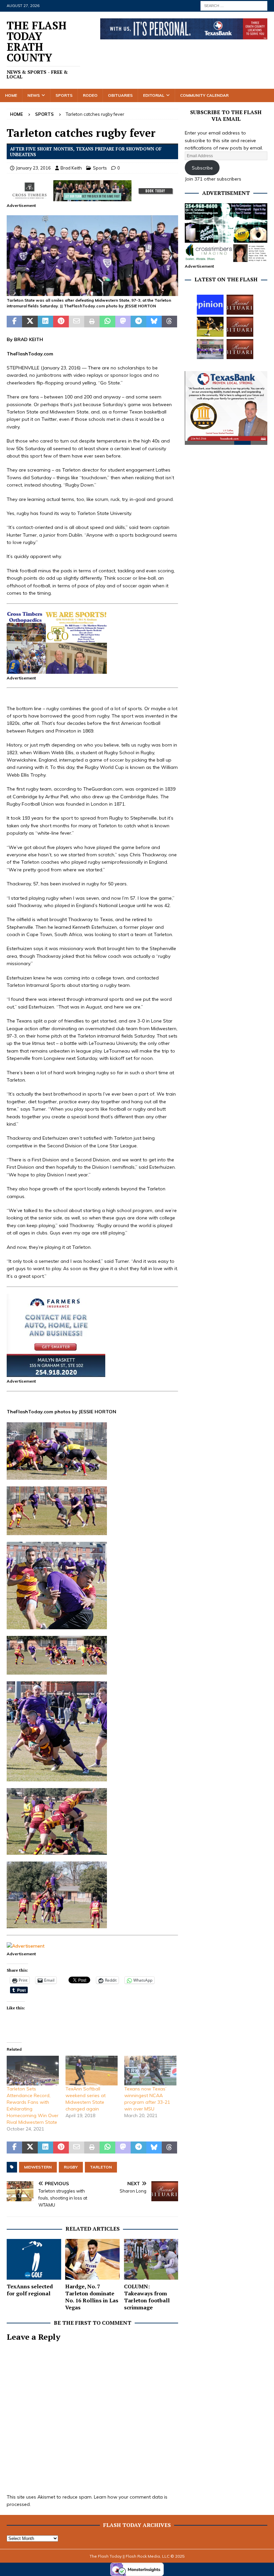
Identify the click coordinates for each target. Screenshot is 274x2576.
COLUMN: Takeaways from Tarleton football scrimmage (147, 2297)
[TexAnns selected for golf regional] (34, 2259)
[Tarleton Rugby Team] (92, 292)
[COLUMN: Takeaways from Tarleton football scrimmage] (151, 2259)
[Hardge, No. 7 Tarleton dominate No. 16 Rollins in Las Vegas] (92, 2259)
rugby (71, 2167)
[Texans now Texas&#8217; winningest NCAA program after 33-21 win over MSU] (150, 2071)
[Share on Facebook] (14, 322)
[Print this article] (92, 322)
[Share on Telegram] (138, 322)
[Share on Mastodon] (123, 322)
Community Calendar (204, 95)
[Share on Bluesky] (154, 322)
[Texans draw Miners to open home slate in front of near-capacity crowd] (210, 327)
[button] (92, 256)
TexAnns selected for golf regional (30, 2290)
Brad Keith (71, 168)
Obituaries (120, 95)
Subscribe (202, 168)
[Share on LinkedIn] (45, 322)
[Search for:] (234, 5)
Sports (64, 95)
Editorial (154, 95)
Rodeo (90, 95)
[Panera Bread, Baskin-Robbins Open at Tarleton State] (210, 349)
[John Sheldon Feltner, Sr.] (240, 349)
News (34, 95)
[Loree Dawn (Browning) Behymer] (240, 327)
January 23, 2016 (33, 168)
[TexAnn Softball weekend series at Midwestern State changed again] (92, 2071)
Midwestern (38, 2167)
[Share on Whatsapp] (107, 322)
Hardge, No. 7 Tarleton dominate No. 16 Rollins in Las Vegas (92, 2297)
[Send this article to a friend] (77, 322)
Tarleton (101, 2167)
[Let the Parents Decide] (210, 305)
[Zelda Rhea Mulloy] (240, 305)
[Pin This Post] (61, 322)
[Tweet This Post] (30, 322)
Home (11, 95)
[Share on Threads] (169, 322)
